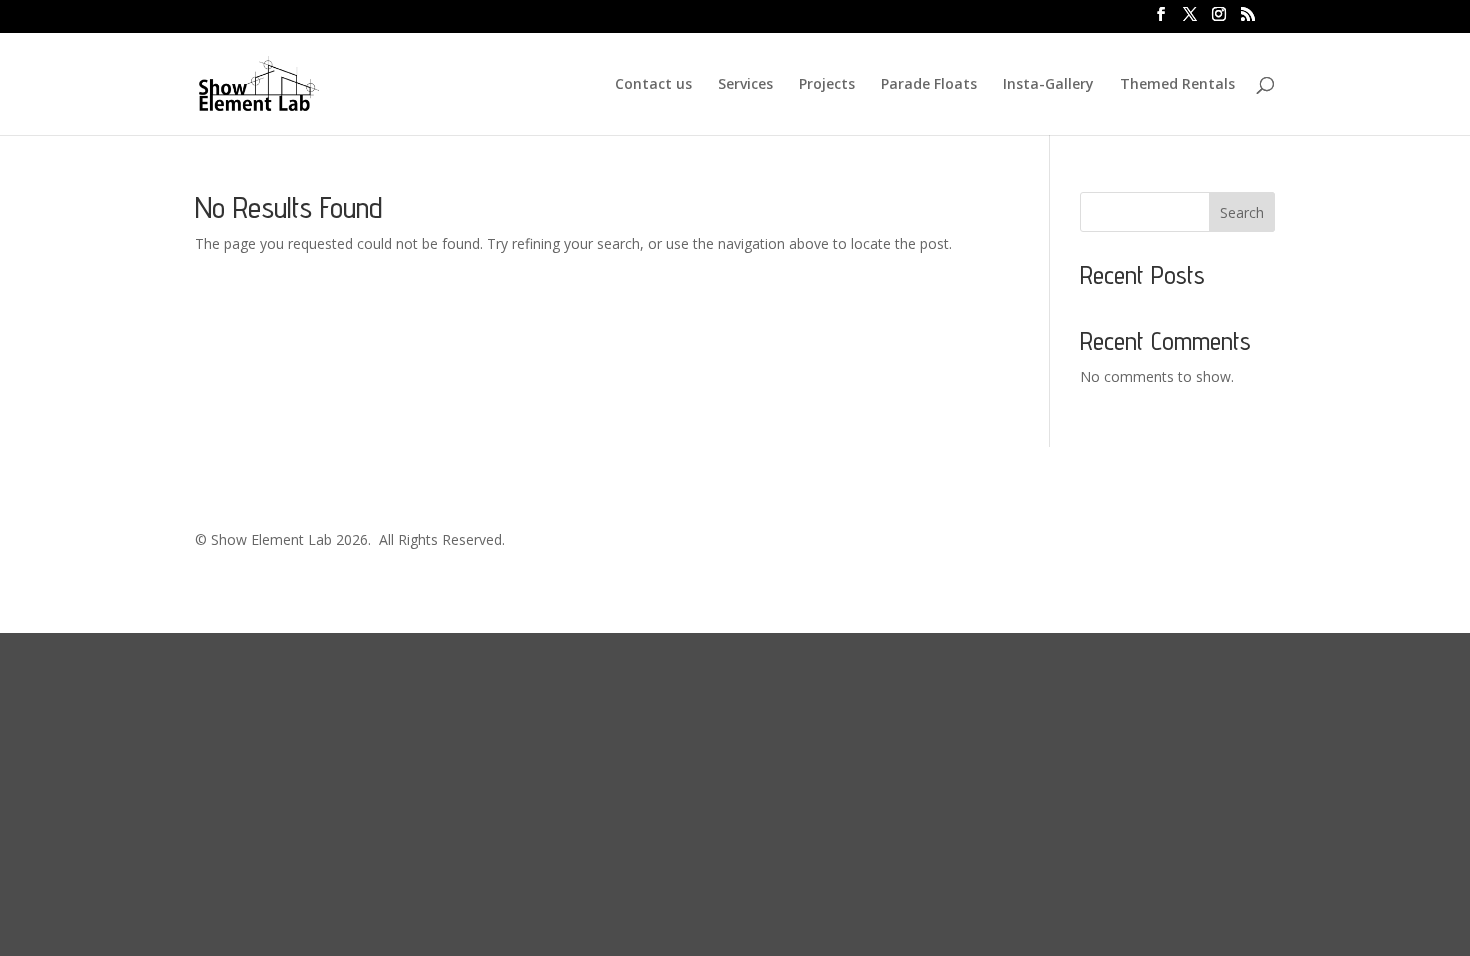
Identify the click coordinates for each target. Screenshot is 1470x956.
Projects (827, 85)
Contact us (653, 85)
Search (1242, 212)
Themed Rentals (1177, 85)
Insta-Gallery (1048, 85)
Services (745, 85)
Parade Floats (929, 85)
